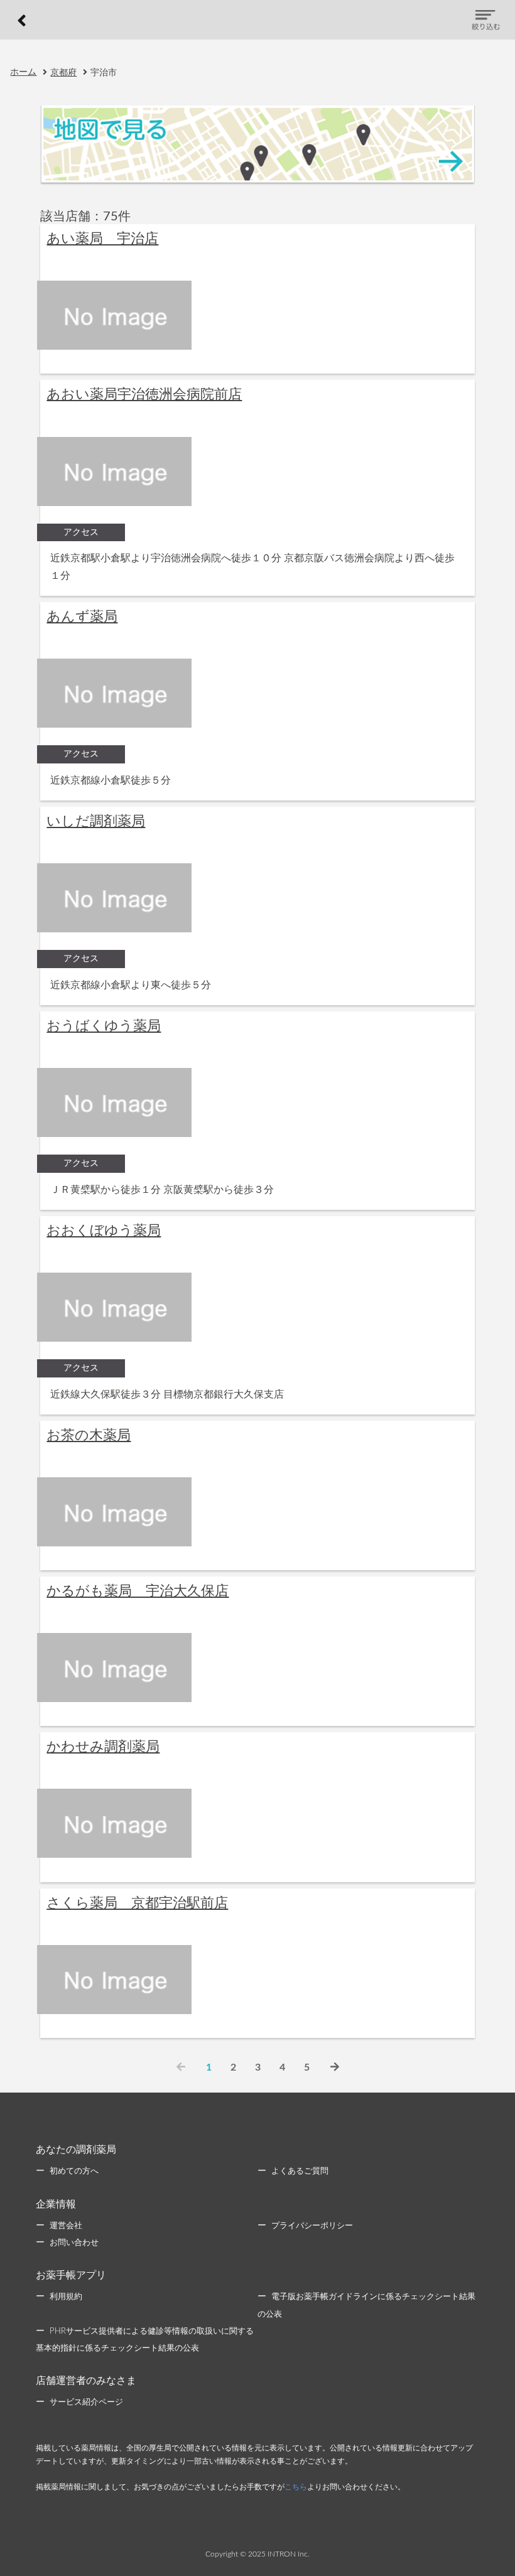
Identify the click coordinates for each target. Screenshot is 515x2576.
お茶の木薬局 (89, 1435)
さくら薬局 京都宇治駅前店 (137, 1903)
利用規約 (66, 2297)
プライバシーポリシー (312, 2226)
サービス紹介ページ (86, 2402)
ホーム (23, 72)
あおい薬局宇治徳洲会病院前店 (144, 394)
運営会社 (66, 2226)
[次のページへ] (335, 2067)
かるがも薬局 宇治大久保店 (138, 1591)
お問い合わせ (74, 2243)
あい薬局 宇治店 (102, 239)
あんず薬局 (82, 617)
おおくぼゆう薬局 (104, 1231)
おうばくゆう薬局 (104, 1026)
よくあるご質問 (300, 2171)
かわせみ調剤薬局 (103, 1747)
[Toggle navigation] (486, 20)
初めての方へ (74, 2171)
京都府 (63, 73)
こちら (296, 2487)
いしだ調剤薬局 (96, 821)
